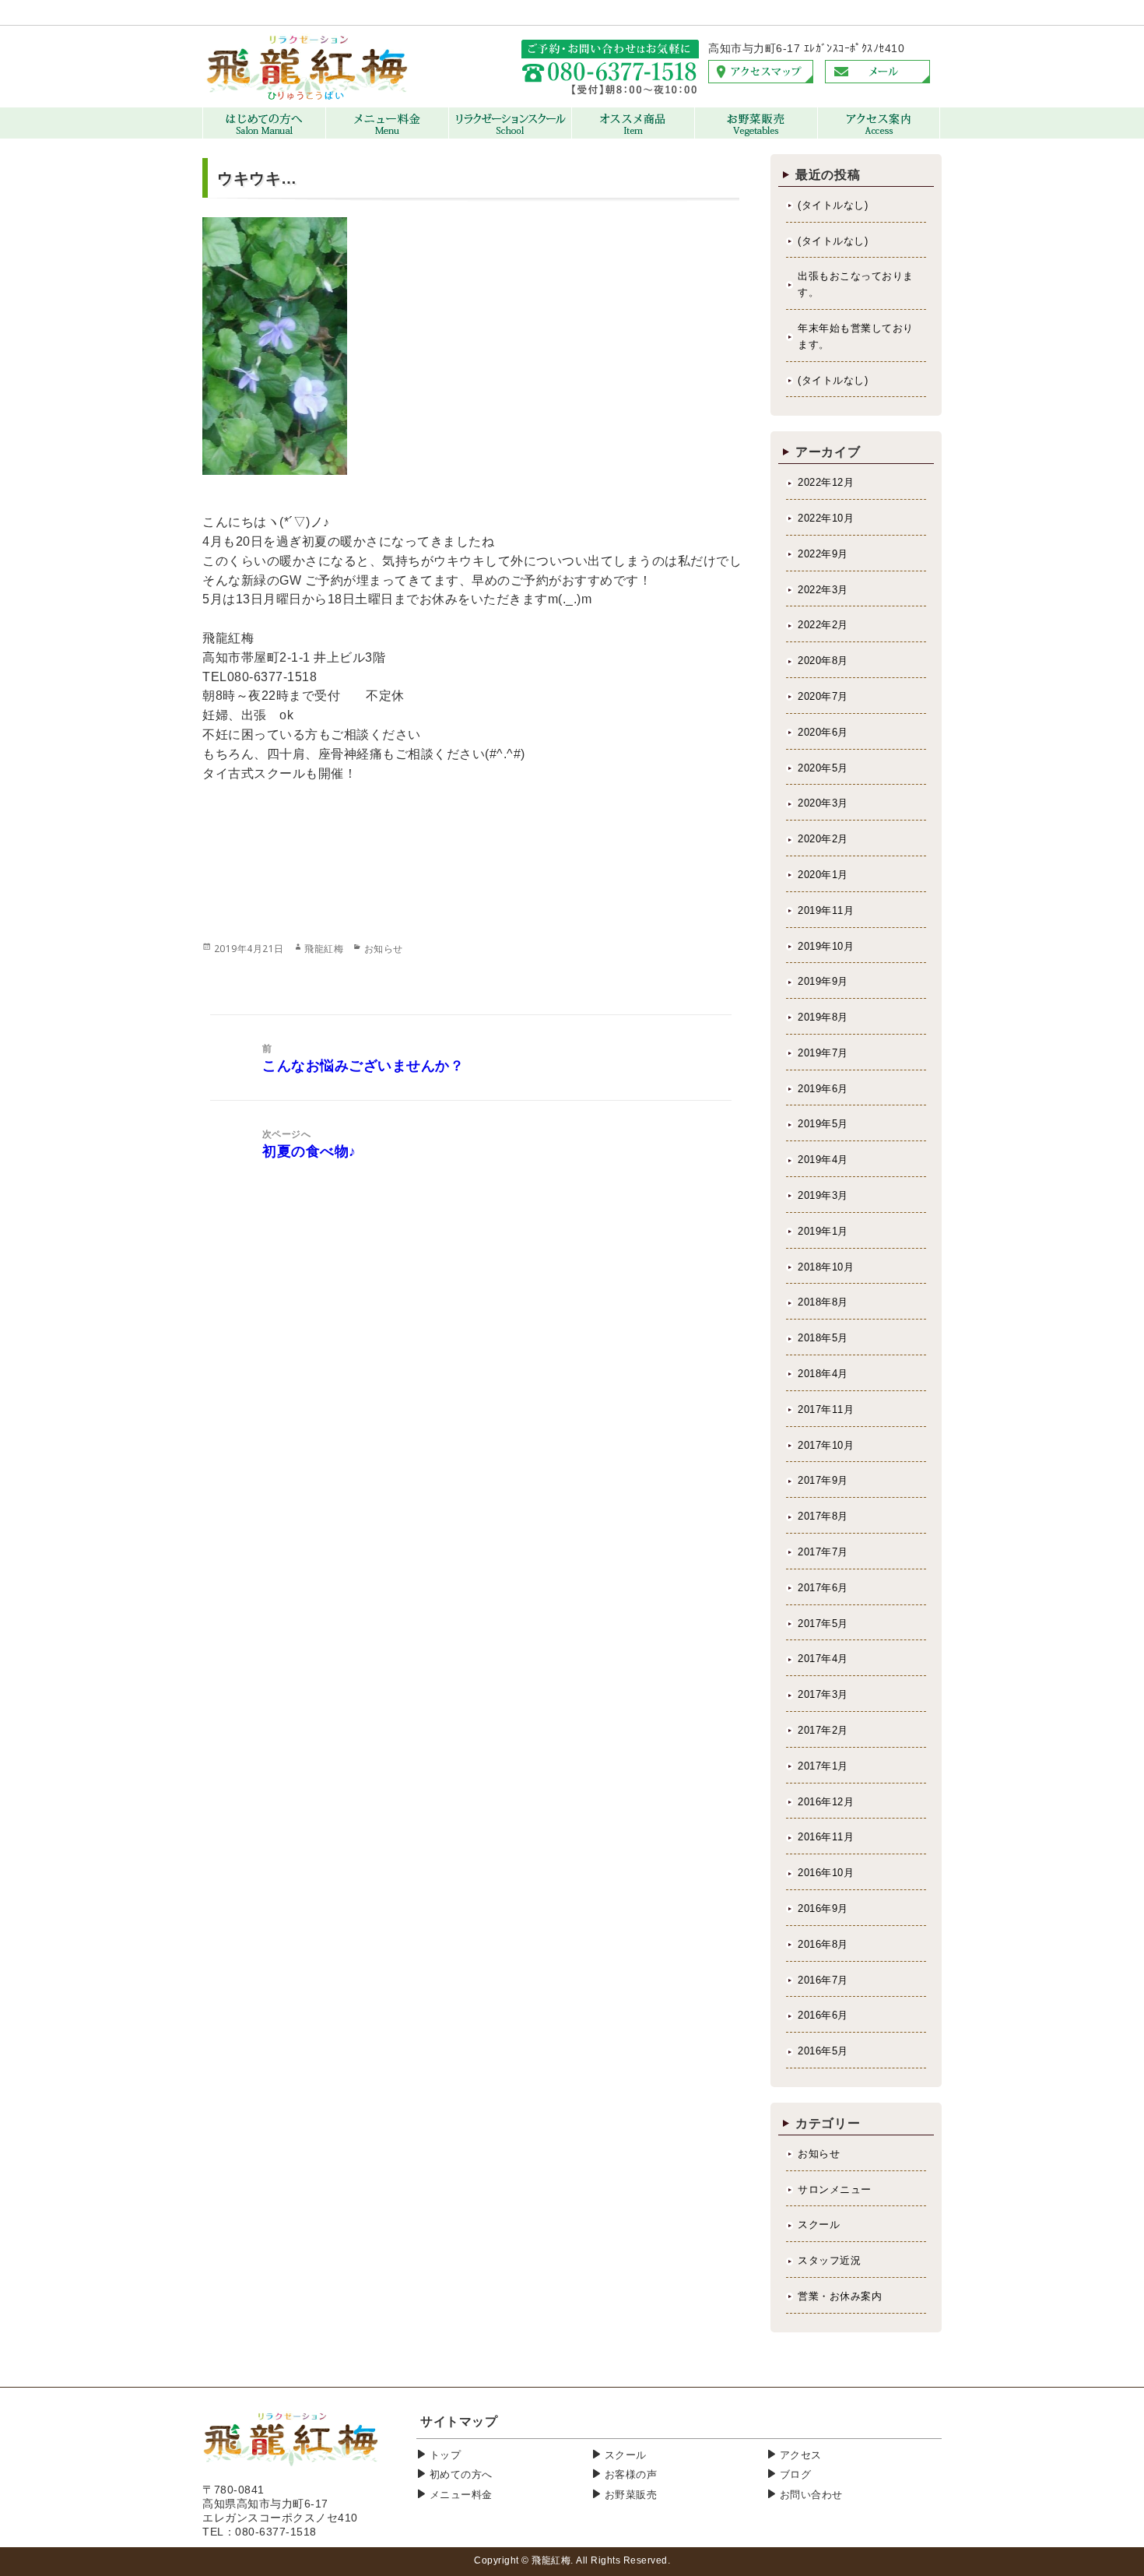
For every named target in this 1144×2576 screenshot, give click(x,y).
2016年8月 (823, 1944)
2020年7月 (823, 696)
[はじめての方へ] (264, 135)
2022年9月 (823, 554)
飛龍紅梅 (324, 949)
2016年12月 (826, 1802)
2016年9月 (823, 1908)
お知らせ (384, 949)
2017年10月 (826, 1445)
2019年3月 (823, 1195)
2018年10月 (826, 1267)
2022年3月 (823, 590)
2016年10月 (826, 1873)
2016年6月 (823, 2015)
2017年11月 (826, 1409)
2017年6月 (823, 1588)
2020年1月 (823, 875)
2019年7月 (823, 1053)
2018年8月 (823, 1302)
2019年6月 (823, 1089)
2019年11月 (826, 910)
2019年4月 (823, 1160)
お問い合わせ (811, 2495)
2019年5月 (823, 1124)
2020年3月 (823, 803)
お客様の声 (631, 2474)
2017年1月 (823, 1766)
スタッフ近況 (829, 2260)
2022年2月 (823, 625)
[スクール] (510, 135)
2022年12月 (826, 482)
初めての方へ (461, 2474)
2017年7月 (823, 1552)
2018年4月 (823, 1374)
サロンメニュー (835, 2189)
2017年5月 (823, 1624)
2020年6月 (823, 732)
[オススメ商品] (633, 135)
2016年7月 (823, 1980)
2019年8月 (823, 1017)
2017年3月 (823, 1694)
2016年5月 (823, 2051)
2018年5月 (823, 1338)
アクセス (801, 2455)
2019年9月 (823, 981)
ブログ (796, 2474)
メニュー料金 (461, 2495)
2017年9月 (823, 1480)
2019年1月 (823, 1231)
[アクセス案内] (879, 135)
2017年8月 (823, 1516)
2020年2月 (823, 839)
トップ (446, 2455)
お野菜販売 (631, 2495)
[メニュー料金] (387, 135)
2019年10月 (826, 946)
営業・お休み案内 (840, 2296)
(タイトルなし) (833, 205)
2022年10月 (826, 518)
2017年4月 (823, 1659)
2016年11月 (826, 1837)
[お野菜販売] (756, 135)
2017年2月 (823, 1730)
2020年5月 (823, 768)
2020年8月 (823, 661)
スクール (819, 2225)
